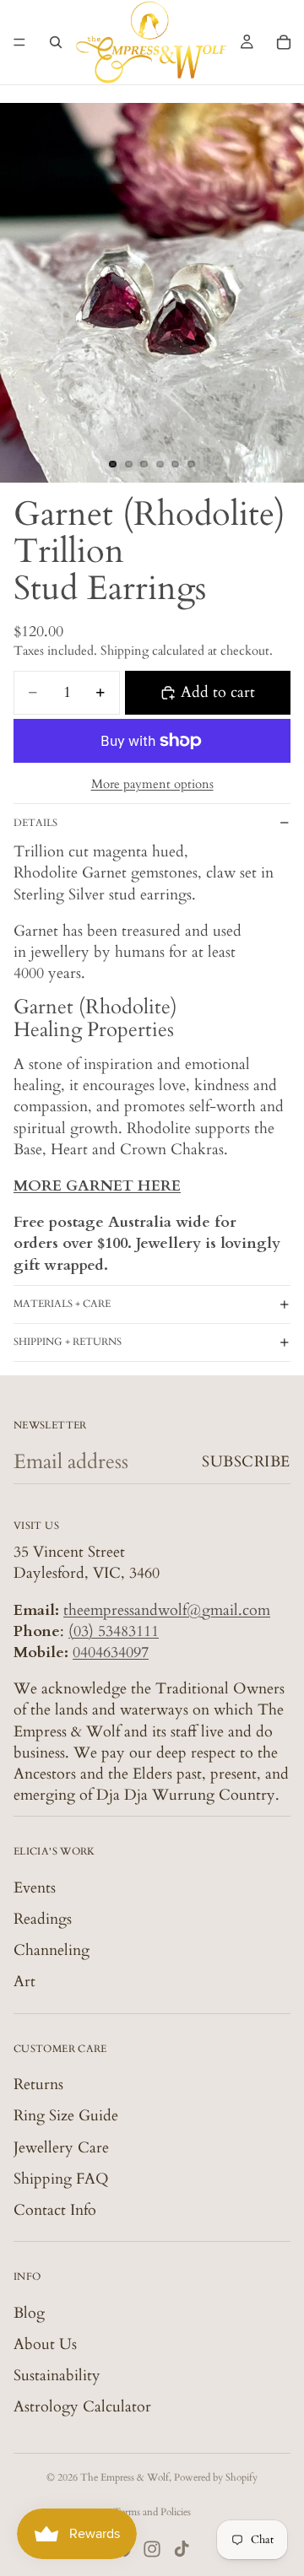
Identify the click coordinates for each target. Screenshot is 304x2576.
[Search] (56, 42)
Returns (38, 2085)
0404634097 (111, 1653)
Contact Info (55, 2210)
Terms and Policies (152, 2512)
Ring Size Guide (66, 2116)
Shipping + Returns (68, 1342)
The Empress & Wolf (125, 2477)
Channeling (52, 1950)
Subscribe (246, 1462)
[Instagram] (152, 2549)
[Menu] (19, 42)
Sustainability (57, 2376)
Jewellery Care (61, 2147)
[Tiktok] (182, 2549)
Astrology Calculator (82, 2407)
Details (35, 823)
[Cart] (284, 42)
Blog (29, 2312)
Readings (43, 1919)
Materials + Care (62, 1304)
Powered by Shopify (216, 2477)
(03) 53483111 (114, 1631)
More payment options (152, 784)
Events (35, 1888)
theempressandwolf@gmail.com (167, 1609)
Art (24, 1982)
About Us (45, 2344)
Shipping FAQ (61, 2179)
